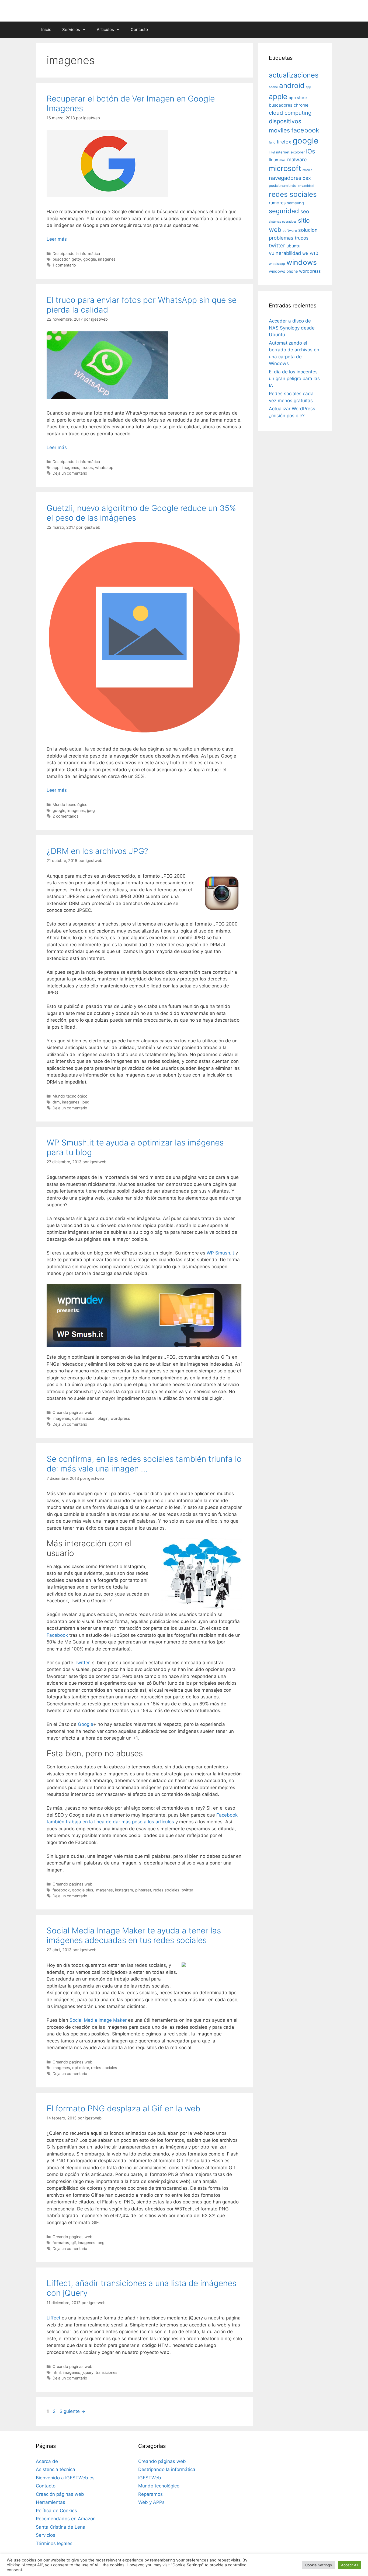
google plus (83, 1890)
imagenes (107, 259)
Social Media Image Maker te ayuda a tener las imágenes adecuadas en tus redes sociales (134, 1935)
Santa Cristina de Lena (61, 2527)
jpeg (91, 810)
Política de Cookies (56, 2511)
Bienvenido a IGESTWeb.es (65, 2478)
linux (273, 160)
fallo (272, 142)
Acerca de (47, 2461)
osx (307, 178)
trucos (87, 467)
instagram (124, 1890)
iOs (311, 151)
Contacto (139, 29)
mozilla (307, 170)
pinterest (143, 1890)
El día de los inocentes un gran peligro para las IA (294, 379)
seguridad (284, 211)
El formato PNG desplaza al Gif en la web (123, 2108)
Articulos (105, 29)
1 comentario (64, 265)
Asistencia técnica (55, 2469)
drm (56, 1102)
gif (74, 2243)
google (90, 259)
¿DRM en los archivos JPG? (97, 851)
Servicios (71, 29)
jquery (88, 2372)
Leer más (57, 239)
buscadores (281, 105)
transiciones (107, 2372)
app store (298, 98)
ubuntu (293, 246)
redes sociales (166, 1890)
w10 (314, 253)
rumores (277, 203)
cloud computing (290, 113)
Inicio (46, 29)
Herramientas (51, 2502)
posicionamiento (283, 186)
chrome (301, 105)
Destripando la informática (76, 253)
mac (283, 160)
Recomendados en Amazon (66, 2519)
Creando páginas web (72, 1412)
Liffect (53, 2318)
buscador (61, 259)
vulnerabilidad (285, 253)
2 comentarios (66, 816)
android (292, 85)
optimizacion (84, 1418)
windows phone (283, 271)
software (290, 231)
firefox (284, 142)
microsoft (285, 168)
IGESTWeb (150, 2478)
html (57, 2372)
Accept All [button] (350, 2565)
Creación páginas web (60, 2494)
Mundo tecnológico (70, 805)
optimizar (81, 2068)
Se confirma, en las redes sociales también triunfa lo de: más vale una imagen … (144, 1464)
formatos (61, 2243)
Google (86, 1724)
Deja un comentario (70, 473)
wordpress (120, 1418)
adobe (273, 87)
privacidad (306, 186)
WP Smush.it (220, 1253)
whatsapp (104, 467)
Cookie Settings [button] (319, 2565)
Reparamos (150, 2494)
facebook (61, 1890)
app (56, 467)
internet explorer (290, 152)
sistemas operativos (283, 222)
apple (278, 96)
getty (76, 259)
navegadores (285, 178)
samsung (295, 203)
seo (305, 211)
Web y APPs (151, 2502)
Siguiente (72, 2411)
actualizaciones (294, 75)
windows (302, 262)
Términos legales (54, 2543)
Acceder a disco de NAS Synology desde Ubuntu (292, 328)
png (101, 2243)
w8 (305, 253)
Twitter (82, 1663)
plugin (103, 1418)
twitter (187, 1890)
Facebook (57, 1635)
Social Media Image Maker (98, 2020)
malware (297, 160)
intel (272, 152)
